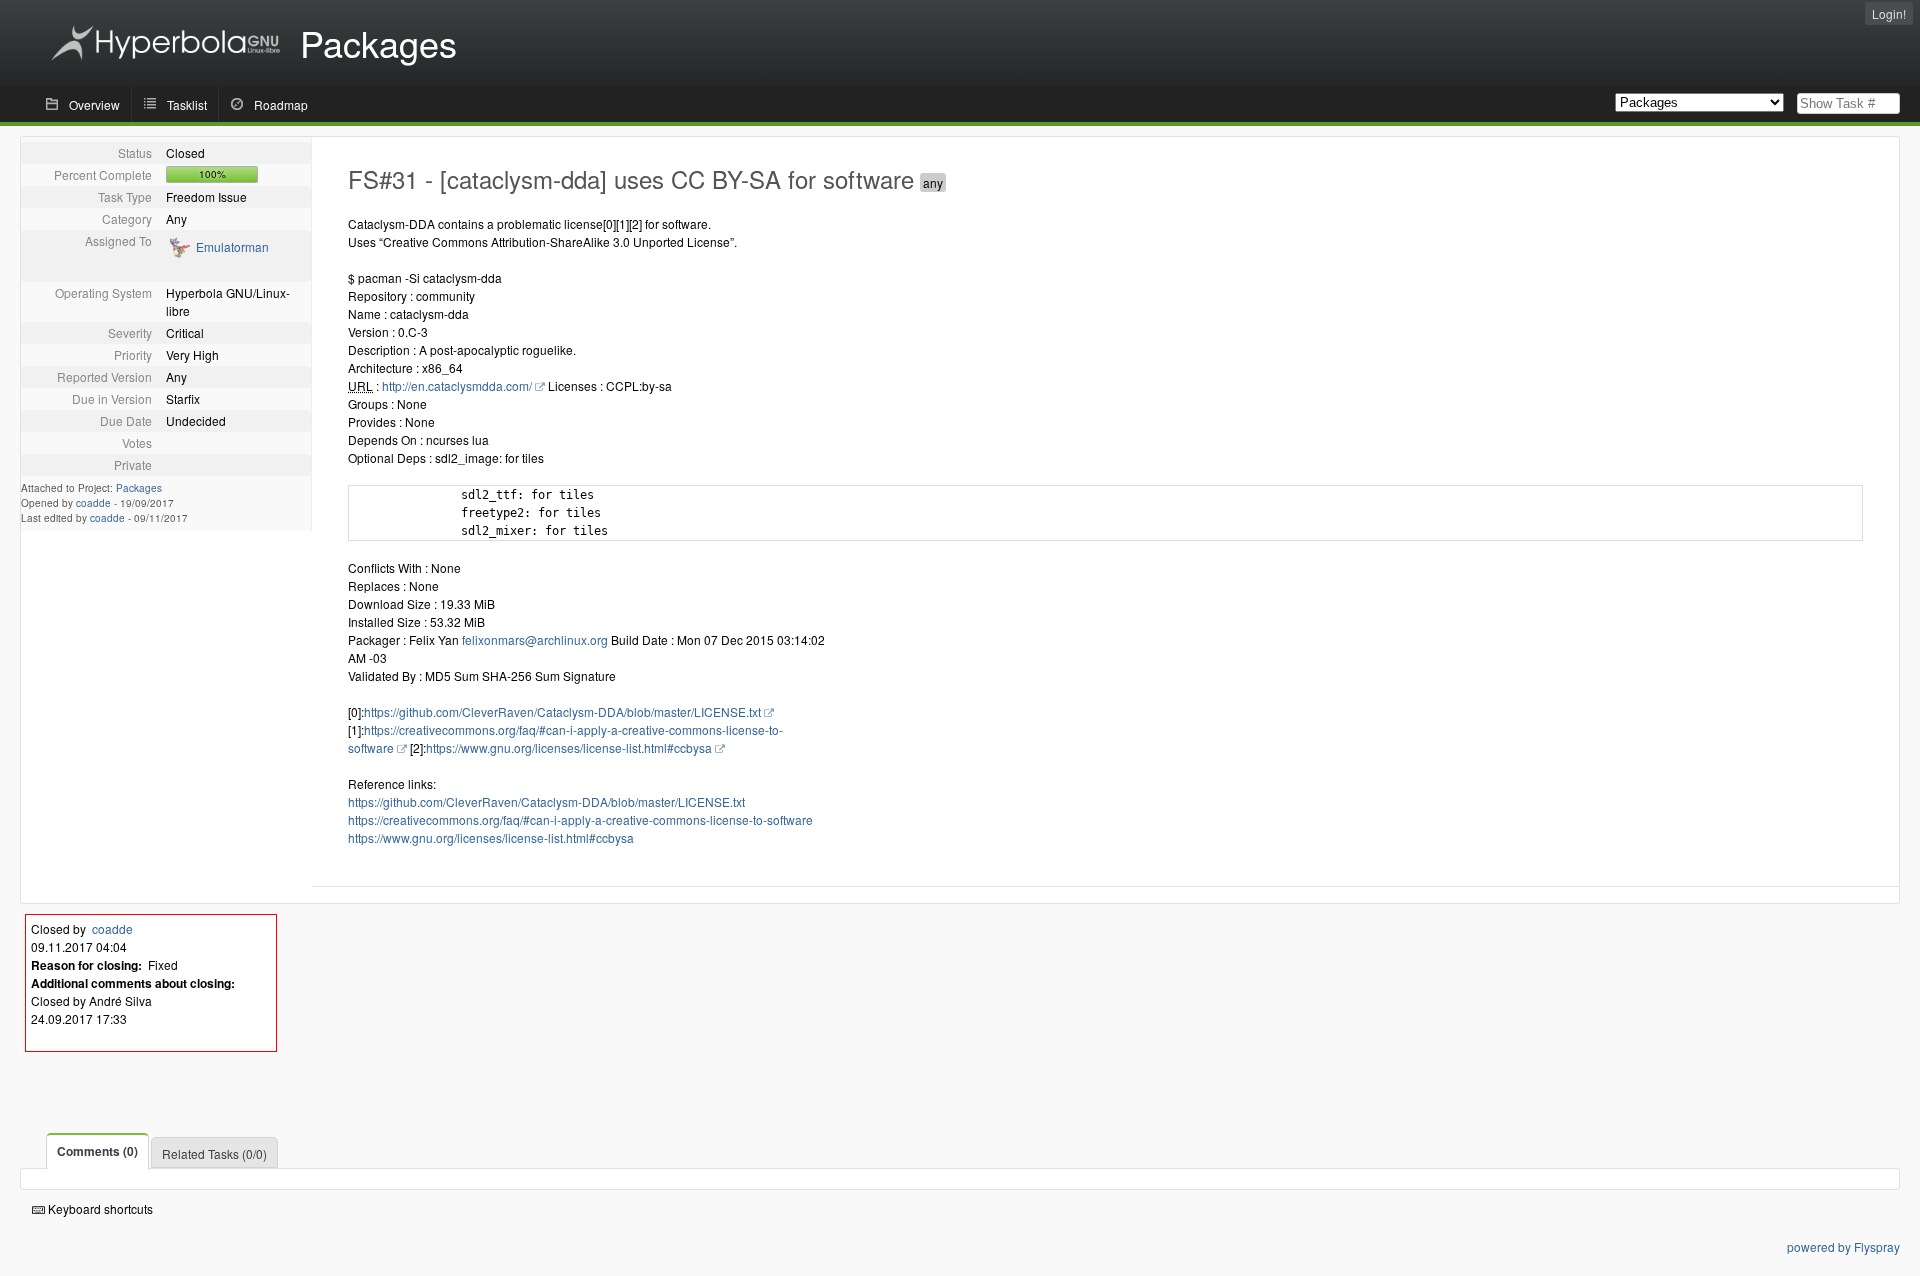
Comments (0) (97, 1151)
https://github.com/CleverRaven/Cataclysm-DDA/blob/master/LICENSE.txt (562, 711)
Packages (139, 488)
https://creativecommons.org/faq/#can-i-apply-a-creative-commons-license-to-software (580, 819)
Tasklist (187, 104)
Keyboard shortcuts (99, 1208)
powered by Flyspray (1843, 1246)
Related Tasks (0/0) (214, 1153)
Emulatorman (232, 246)
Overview (94, 104)
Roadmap (281, 104)
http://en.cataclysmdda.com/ (457, 385)
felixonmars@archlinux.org (535, 639)
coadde (93, 503)
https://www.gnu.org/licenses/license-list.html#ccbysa (569, 747)
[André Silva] (178, 253)
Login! (1889, 13)
